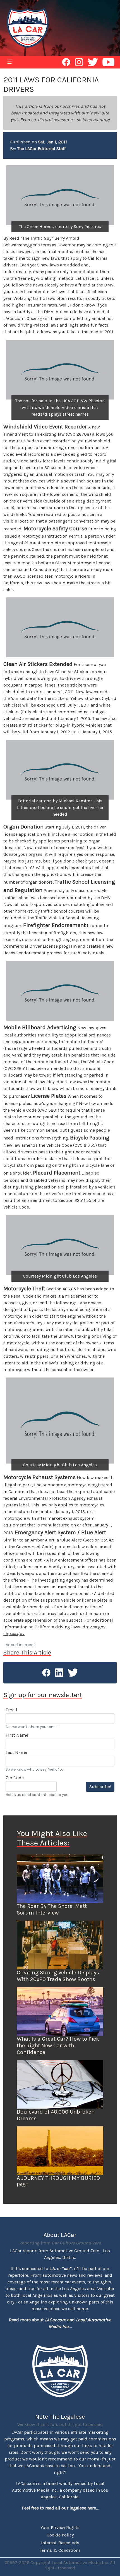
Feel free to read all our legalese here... (60, 2508)
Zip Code (15, 1778)
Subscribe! (100, 1787)
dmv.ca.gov (94, 1627)
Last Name (16, 1752)
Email (11, 1710)
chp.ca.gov (14, 1633)
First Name (17, 1735)
